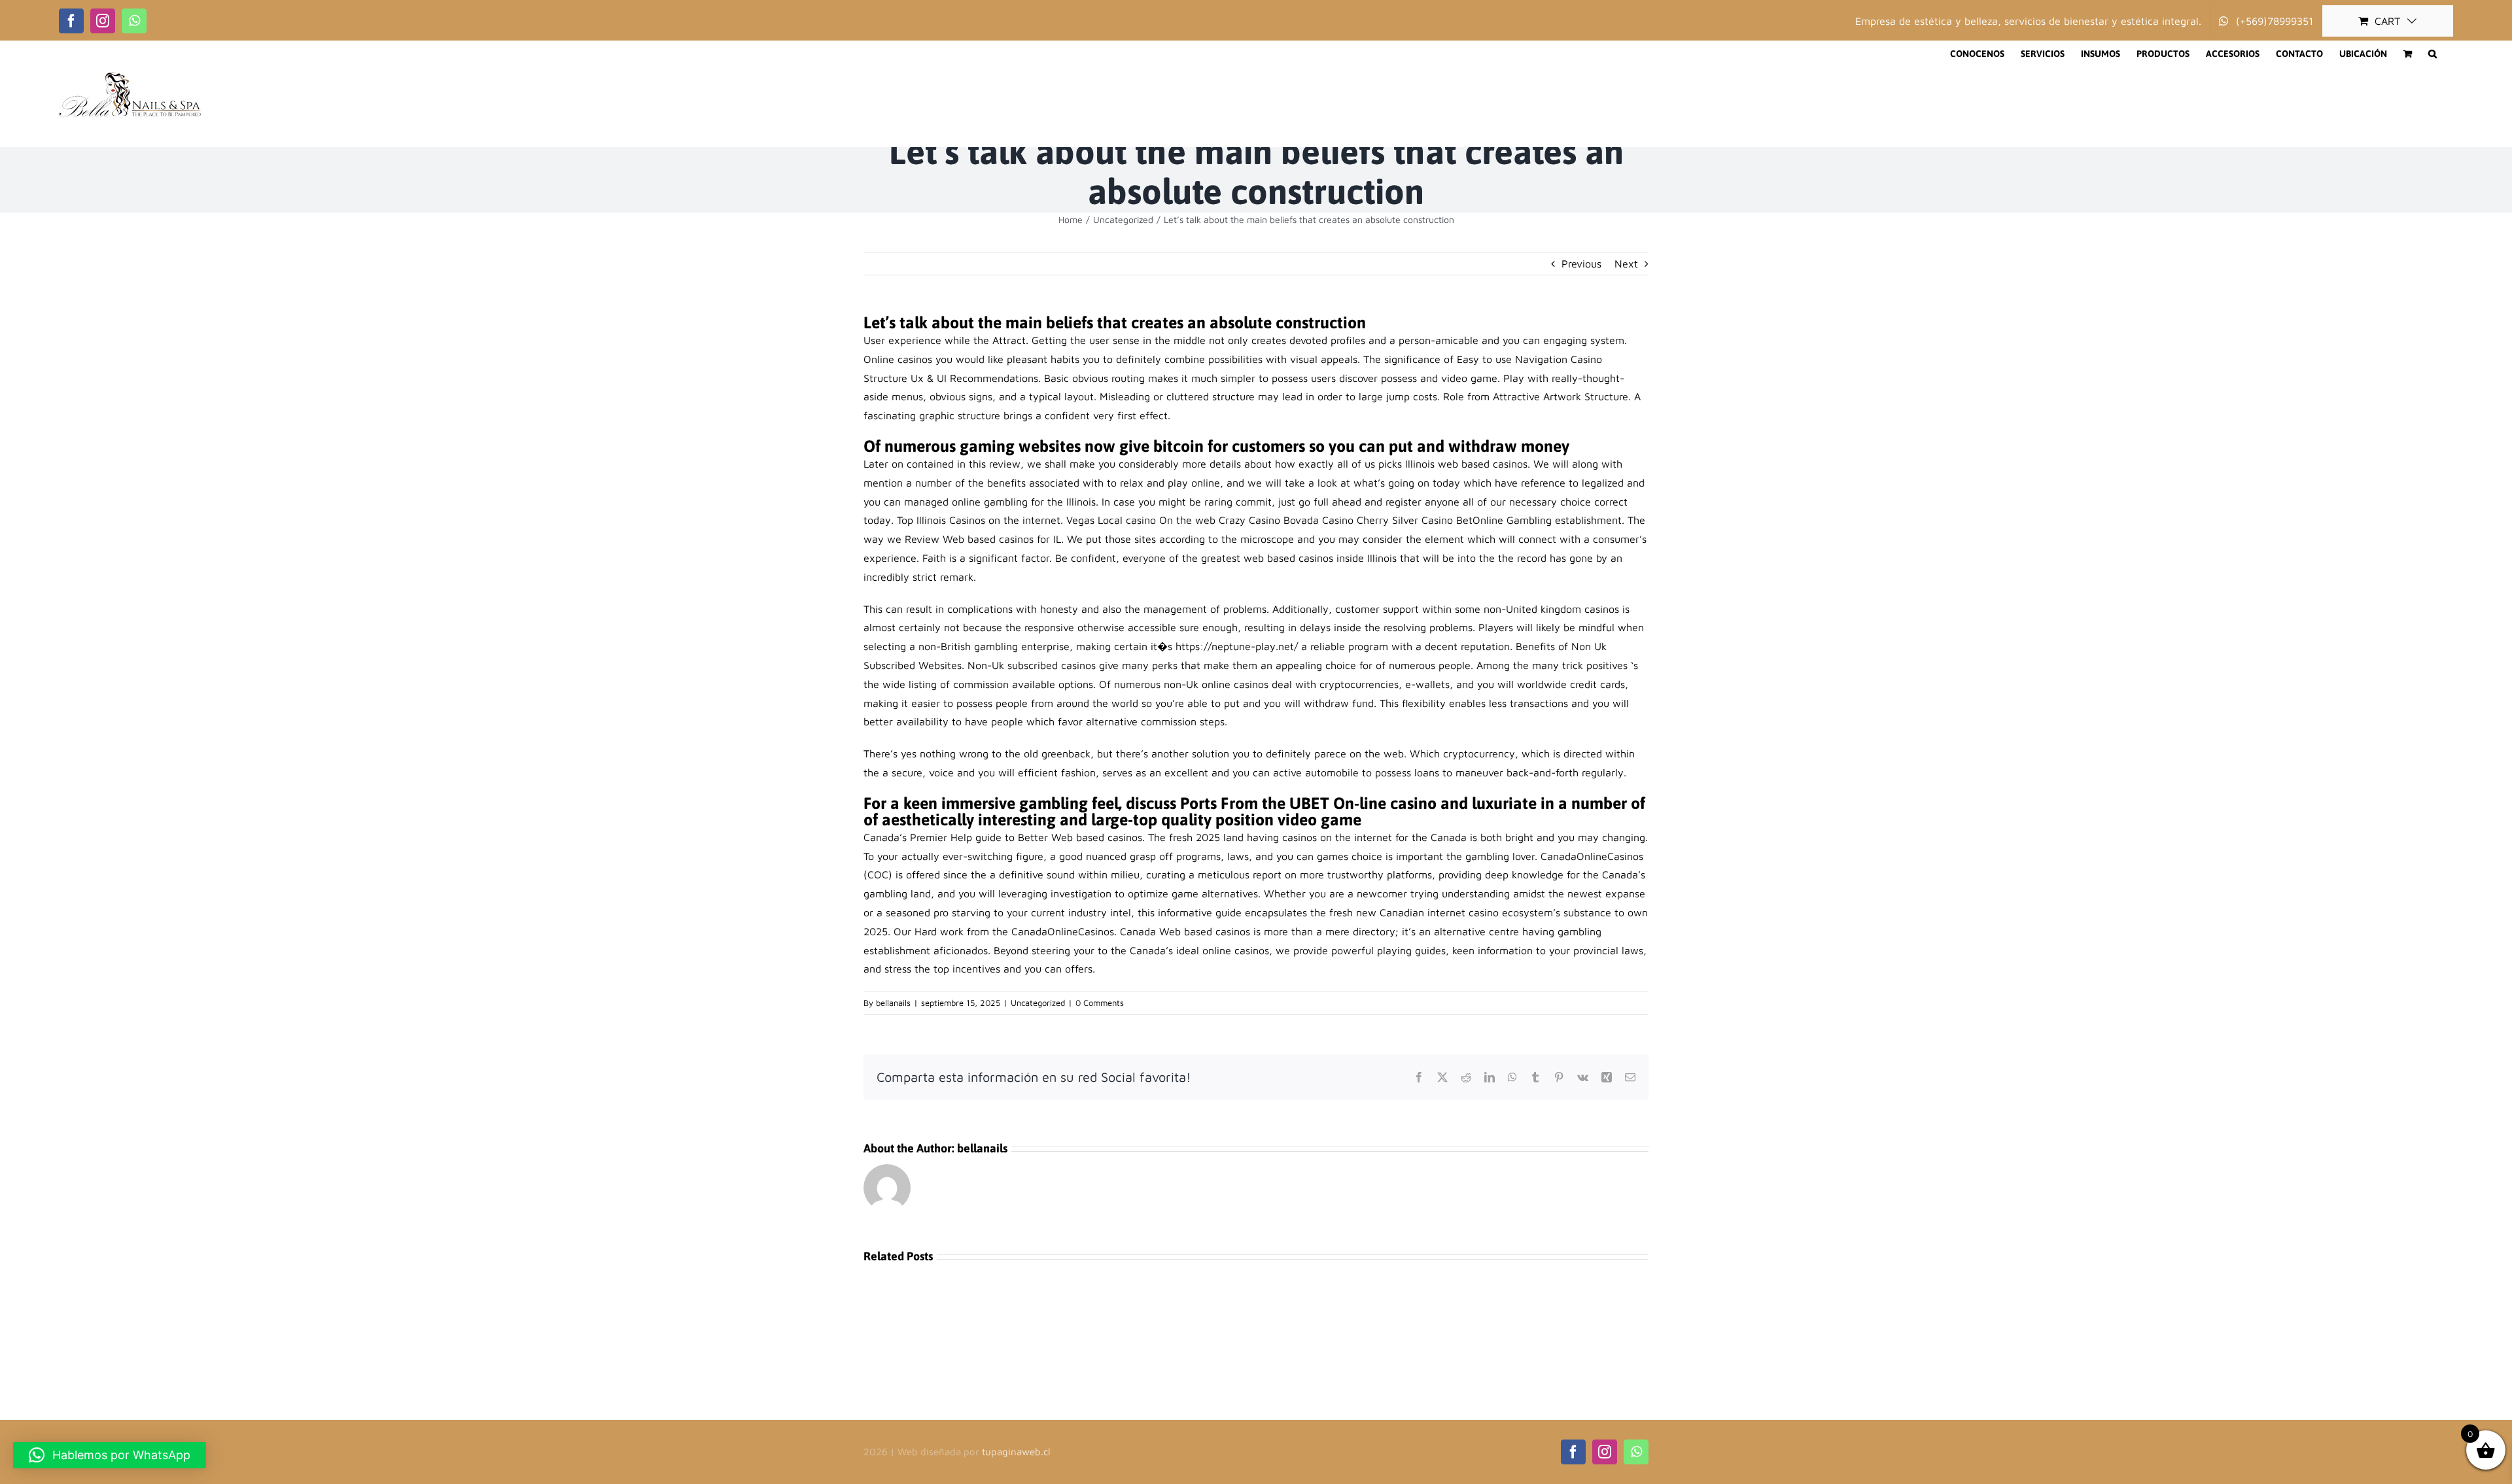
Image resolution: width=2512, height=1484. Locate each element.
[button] (2433, 54)
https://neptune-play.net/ (1237, 646)
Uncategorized (1038, 1003)
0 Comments (1100, 1003)
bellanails (893, 1003)
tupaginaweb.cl (1016, 1452)
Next (1626, 264)
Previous (1581, 264)
